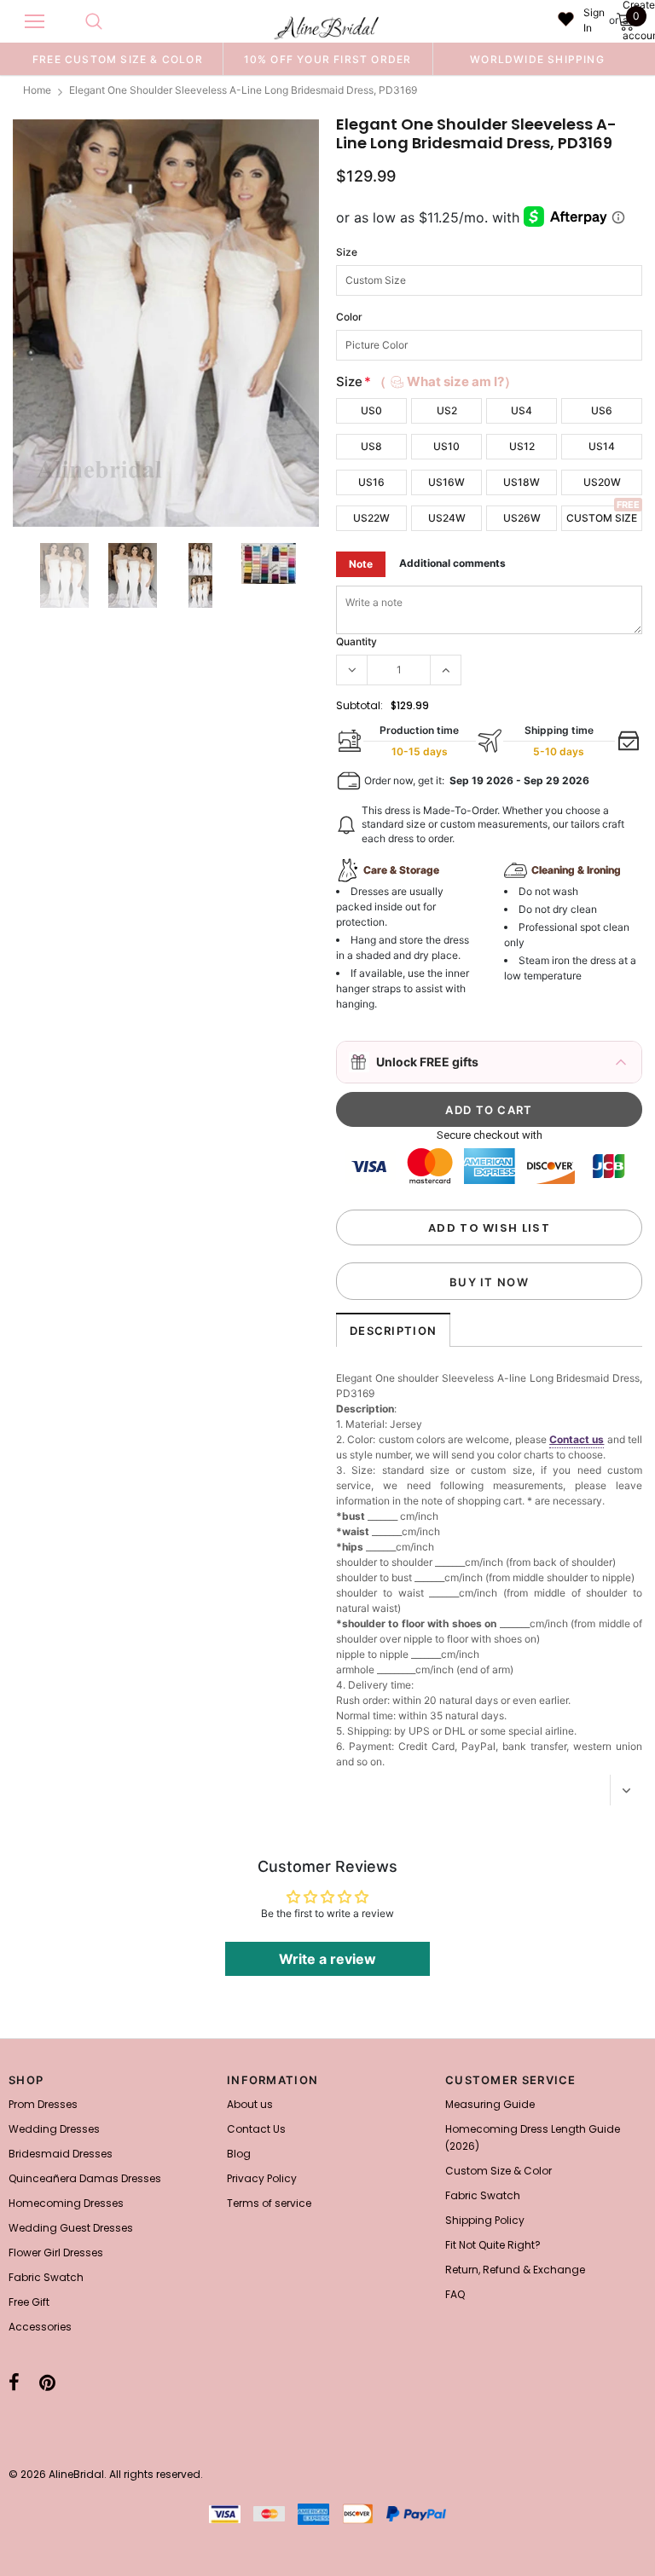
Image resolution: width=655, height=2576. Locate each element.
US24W (447, 518)
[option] (118, 59)
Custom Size (602, 518)
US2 (447, 410)
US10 (446, 446)
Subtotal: (359, 705)
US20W (602, 482)
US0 (371, 410)
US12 (522, 446)
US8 (371, 446)
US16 (371, 482)
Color (349, 317)
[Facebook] (14, 2383)
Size (347, 252)
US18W (522, 482)
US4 (522, 410)
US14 (602, 446)
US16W (446, 482)
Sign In (594, 20)
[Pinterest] (47, 2383)
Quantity (356, 641)
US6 (602, 410)
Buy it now (489, 1282)
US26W (522, 518)
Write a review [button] (327, 1959)
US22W (371, 518)
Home (37, 90)
